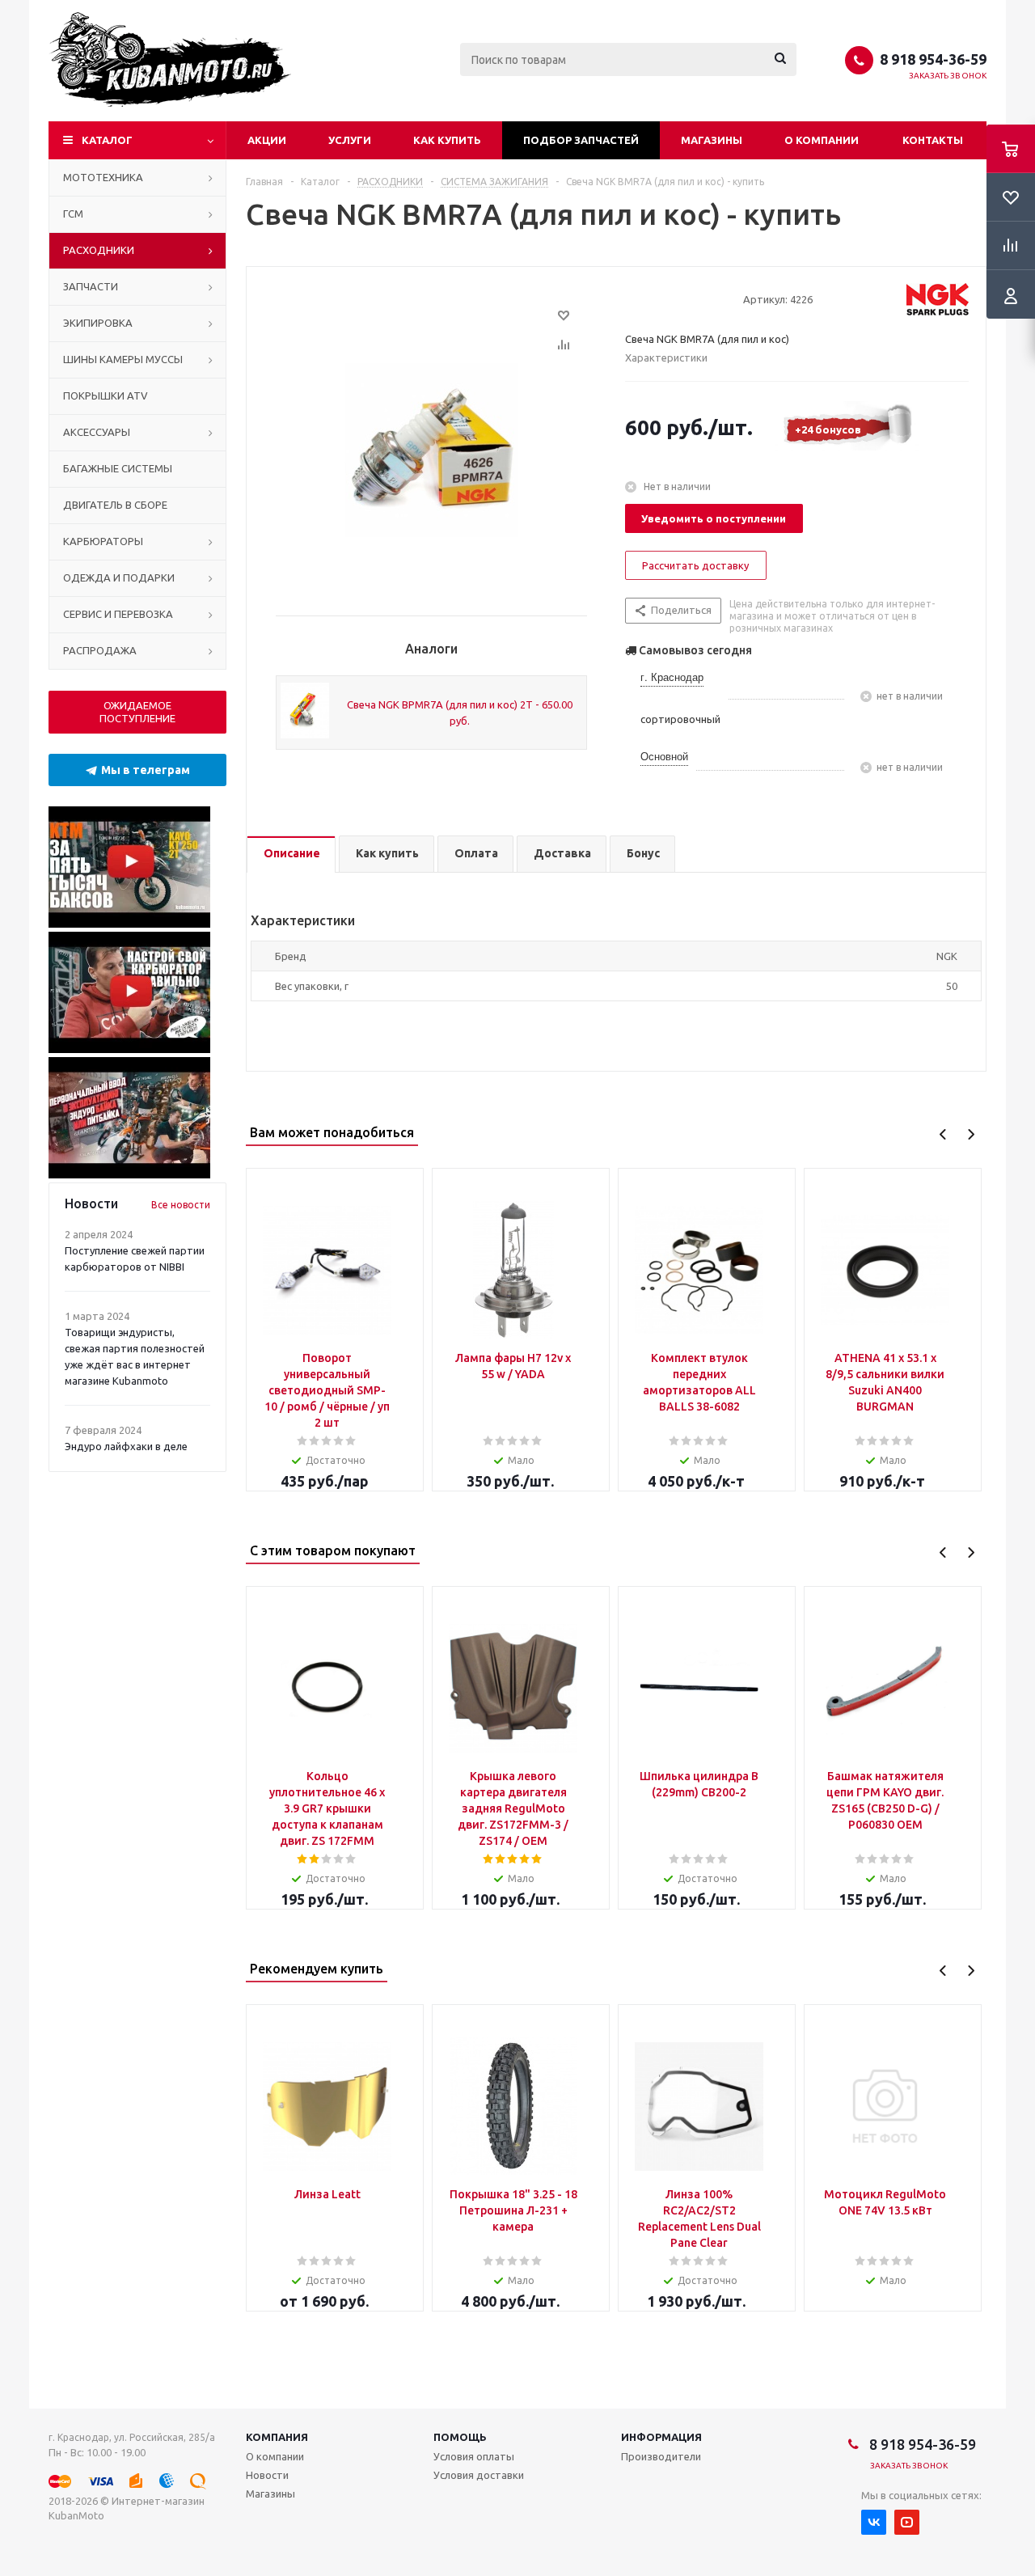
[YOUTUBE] (907, 2522)
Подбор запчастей (581, 140)
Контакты (933, 140)
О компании (822, 140)
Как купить (447, 140)
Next (971, 1134)
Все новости (181, 1205)
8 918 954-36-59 (933, 59)
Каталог (107, 140)
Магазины (712, 140)
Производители (661, 2456)
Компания (277, 2437)
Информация (661, 2437)
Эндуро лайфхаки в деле (126, 1446)
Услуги (350, 140)
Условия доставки (479, 2475)
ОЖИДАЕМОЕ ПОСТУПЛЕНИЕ (137, 712)
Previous (943, 1134)
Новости (267, 2475)
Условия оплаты (474, 2456)
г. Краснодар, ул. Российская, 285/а (132, 2437)
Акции (267, 140)
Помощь (460, 2437)
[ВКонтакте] (874, 2522)
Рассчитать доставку (695, 565)
